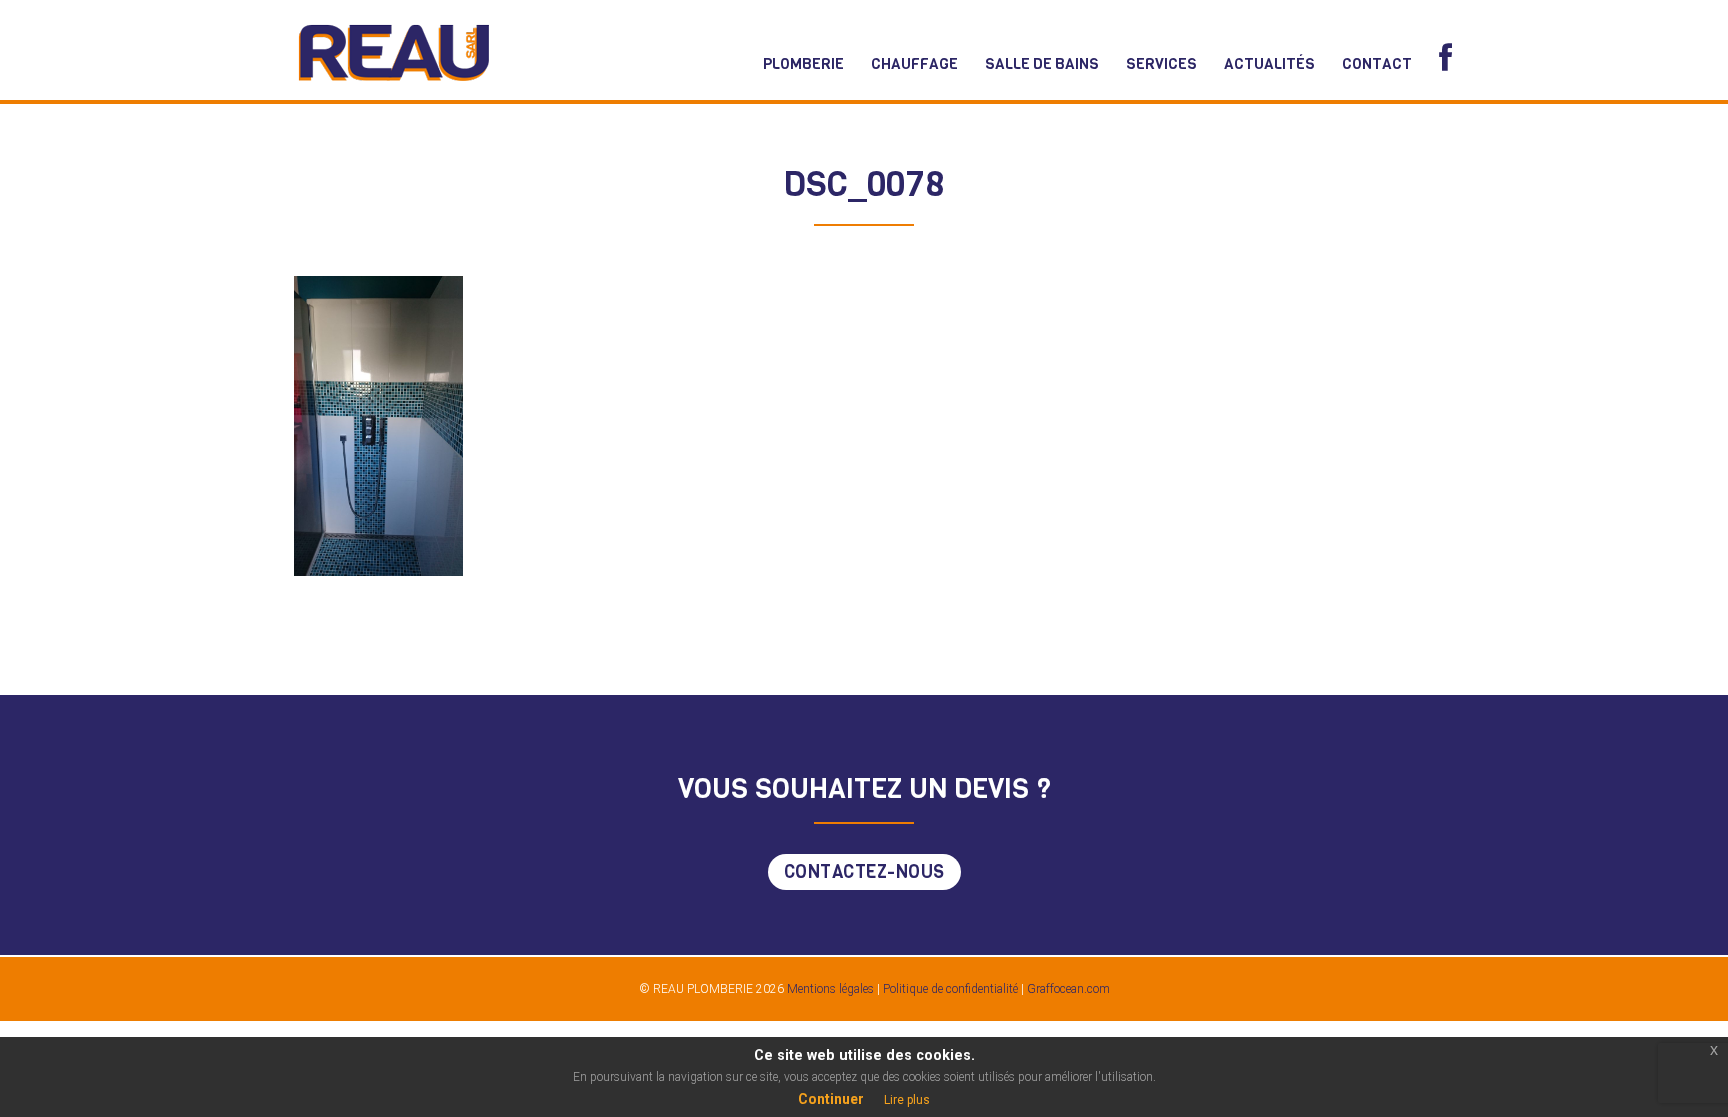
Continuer (831, 1099)
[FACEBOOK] (1445, 58)
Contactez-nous (864, 872)
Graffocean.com (1068, 989)
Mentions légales (829, 989)
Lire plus (907, 1100)
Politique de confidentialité (950, 989)
